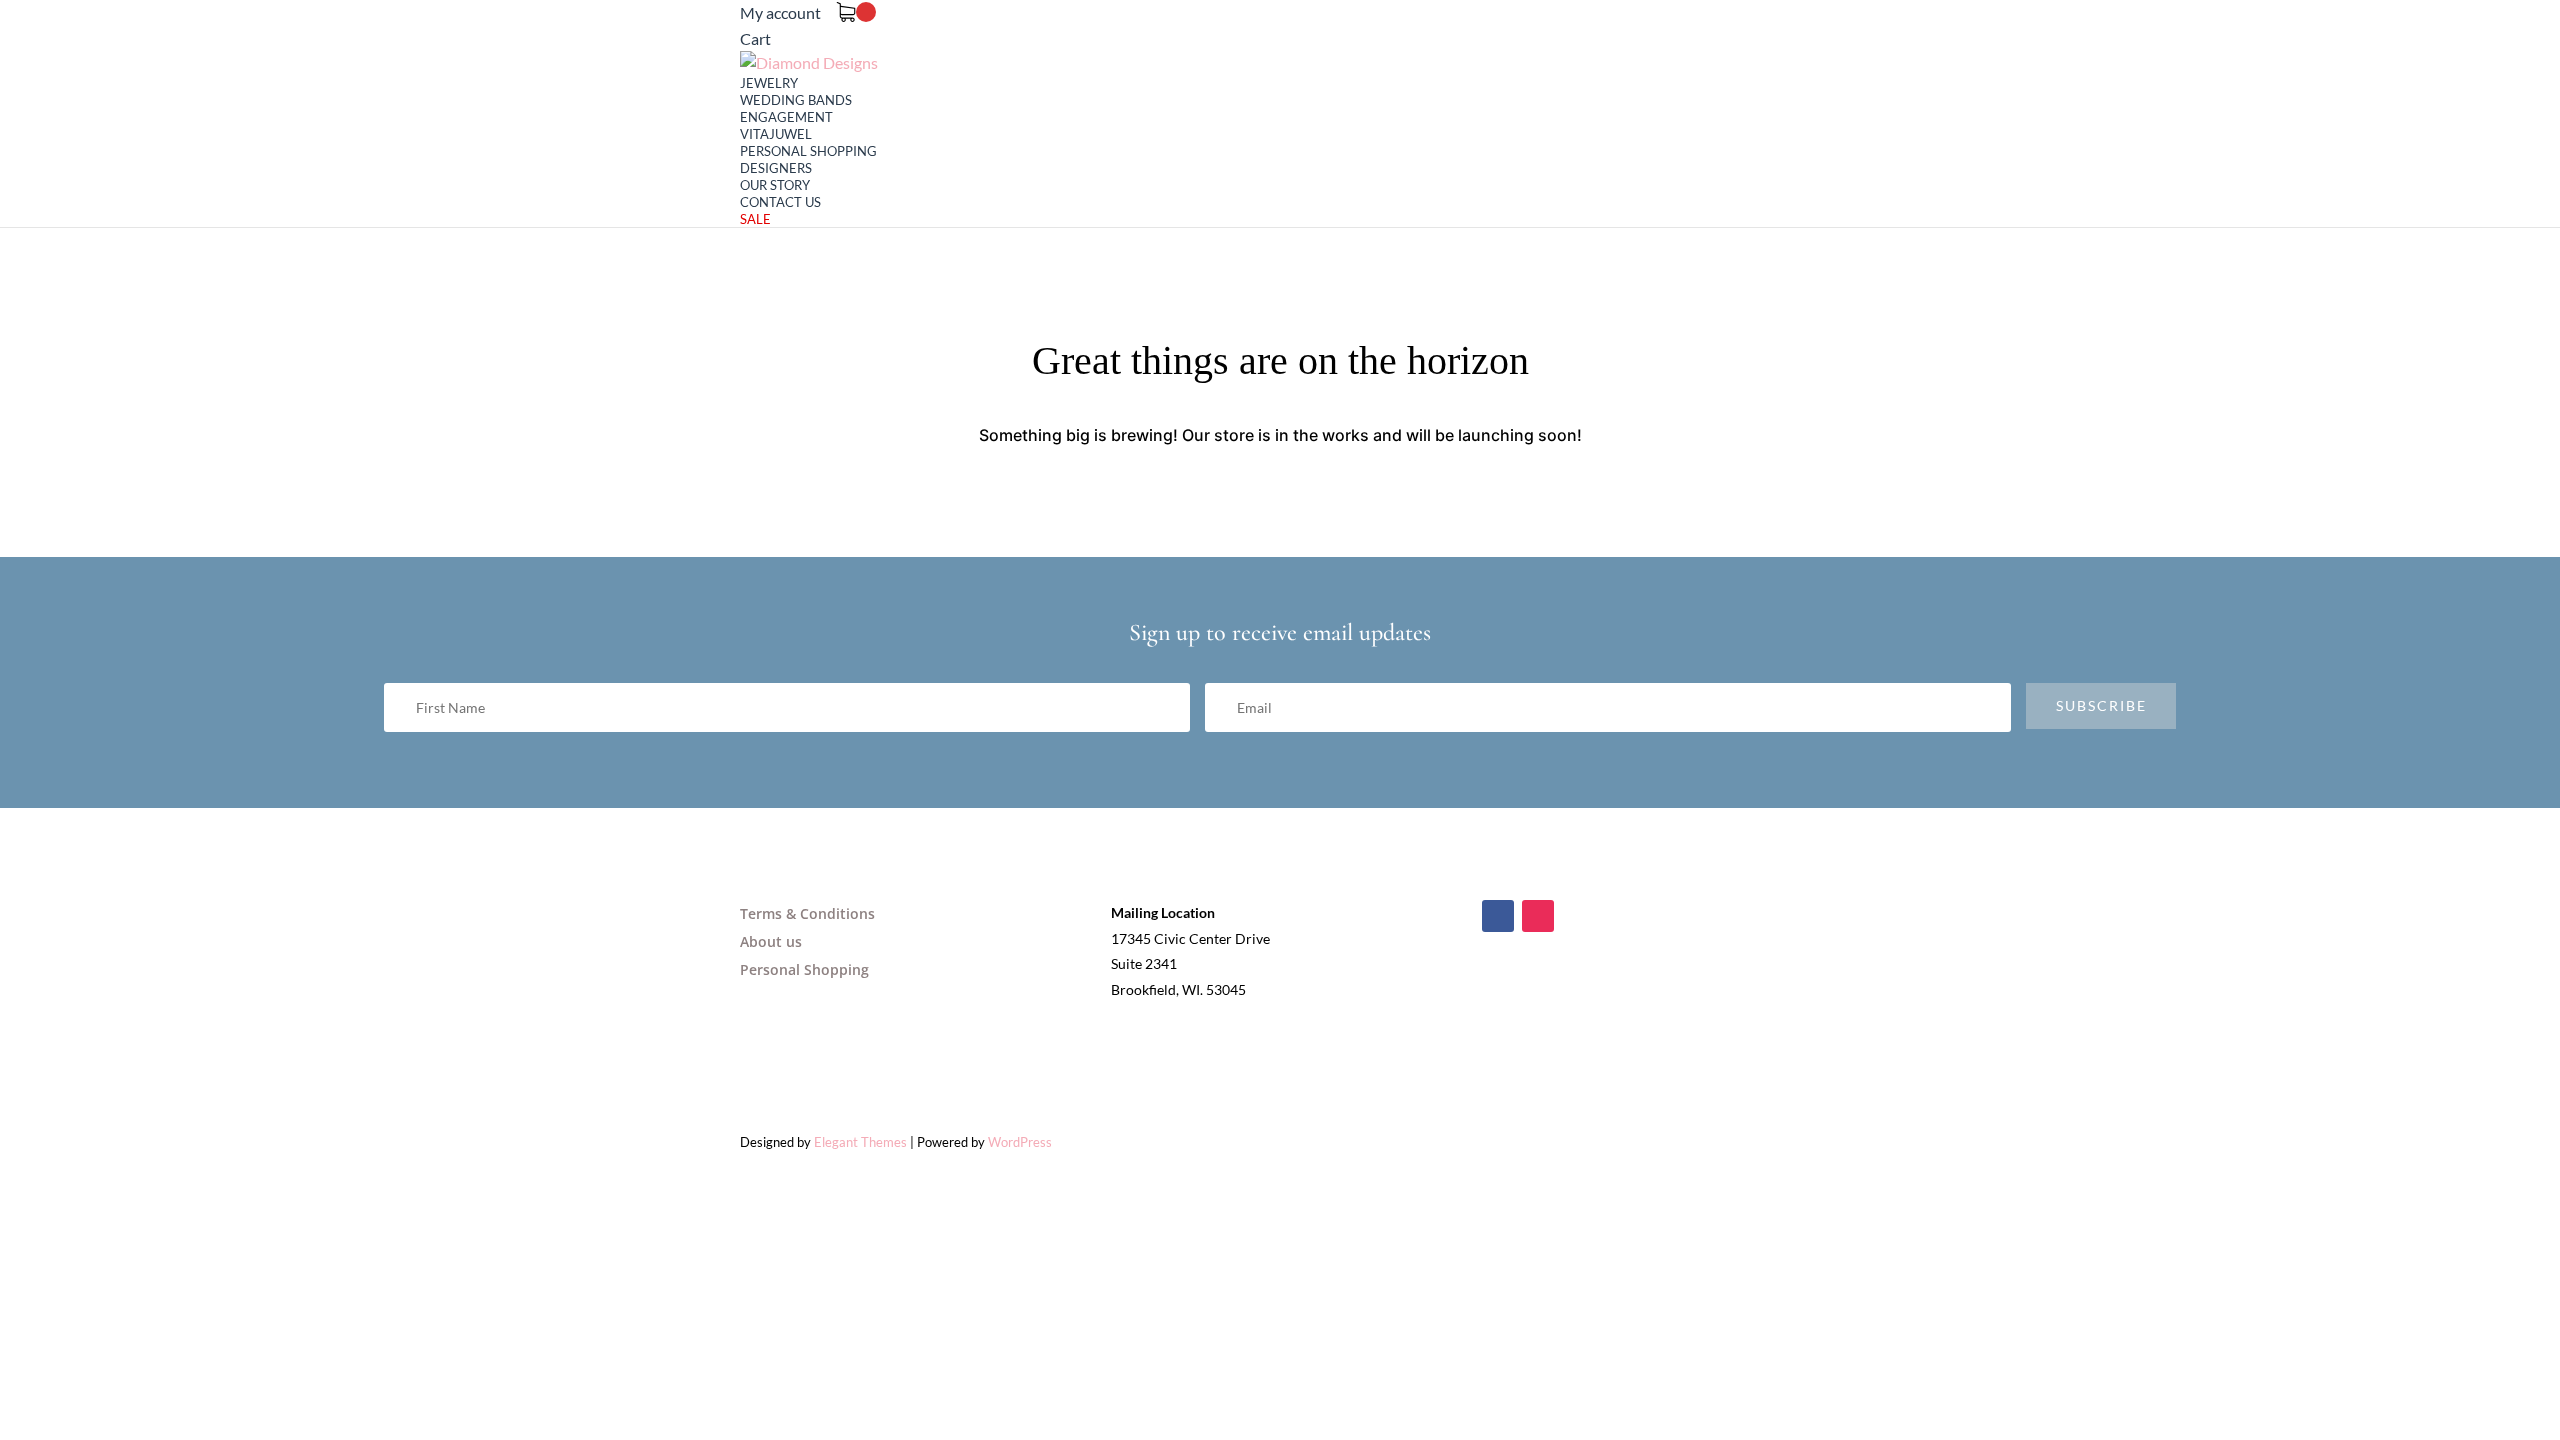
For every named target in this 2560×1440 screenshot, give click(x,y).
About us (771, 941)
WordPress (1020, 1142)
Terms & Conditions (807, 913)
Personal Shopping (808, 151)
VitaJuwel (776, 134)
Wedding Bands (796, 100)
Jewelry (769, 83)
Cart (755, 38)
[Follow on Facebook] (1498, 916)
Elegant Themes (860, 1142)
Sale (755, 219)
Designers (776, 168)
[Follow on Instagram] (1538, 916)
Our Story (775, 185)
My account (780, 12)
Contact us (780, 202)
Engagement (786, 117)
